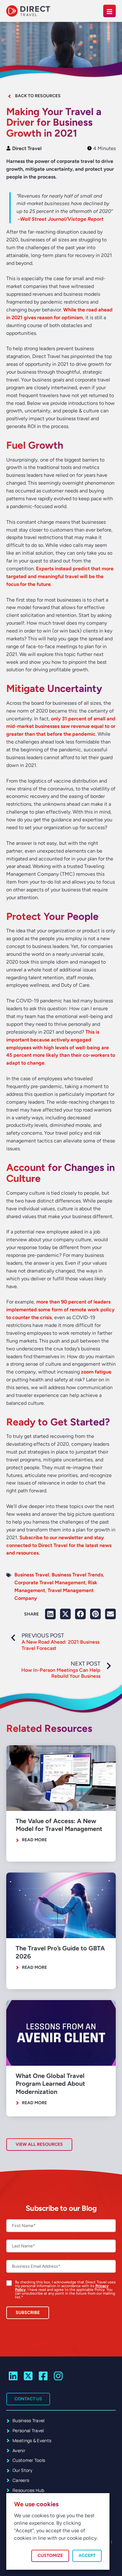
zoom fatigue (96, 1372)
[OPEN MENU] (109, 11)
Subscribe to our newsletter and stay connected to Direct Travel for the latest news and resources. (59, 1545)
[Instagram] (58, 2376)
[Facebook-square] (43, 2376)
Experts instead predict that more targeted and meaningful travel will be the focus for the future (60, 576)
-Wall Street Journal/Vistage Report (61, 219)
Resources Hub (28, 2490)
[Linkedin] (13, 2376)
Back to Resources (38, 96)
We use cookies (36, 2504)
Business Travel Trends (77, 1575)
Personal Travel (28, 2430)
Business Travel (32, 1575)
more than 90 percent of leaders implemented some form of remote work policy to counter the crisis (60, 1310)
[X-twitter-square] (28, 2376)
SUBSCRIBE (28, 2313)
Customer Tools (29, 2460)
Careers (21, 2480)
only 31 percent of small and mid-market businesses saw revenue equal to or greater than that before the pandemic (61, 726)
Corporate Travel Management (50, 1583)
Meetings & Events (32, 2440)
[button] (50, 1614)
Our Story (23, 2470)
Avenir (19, 2450)
